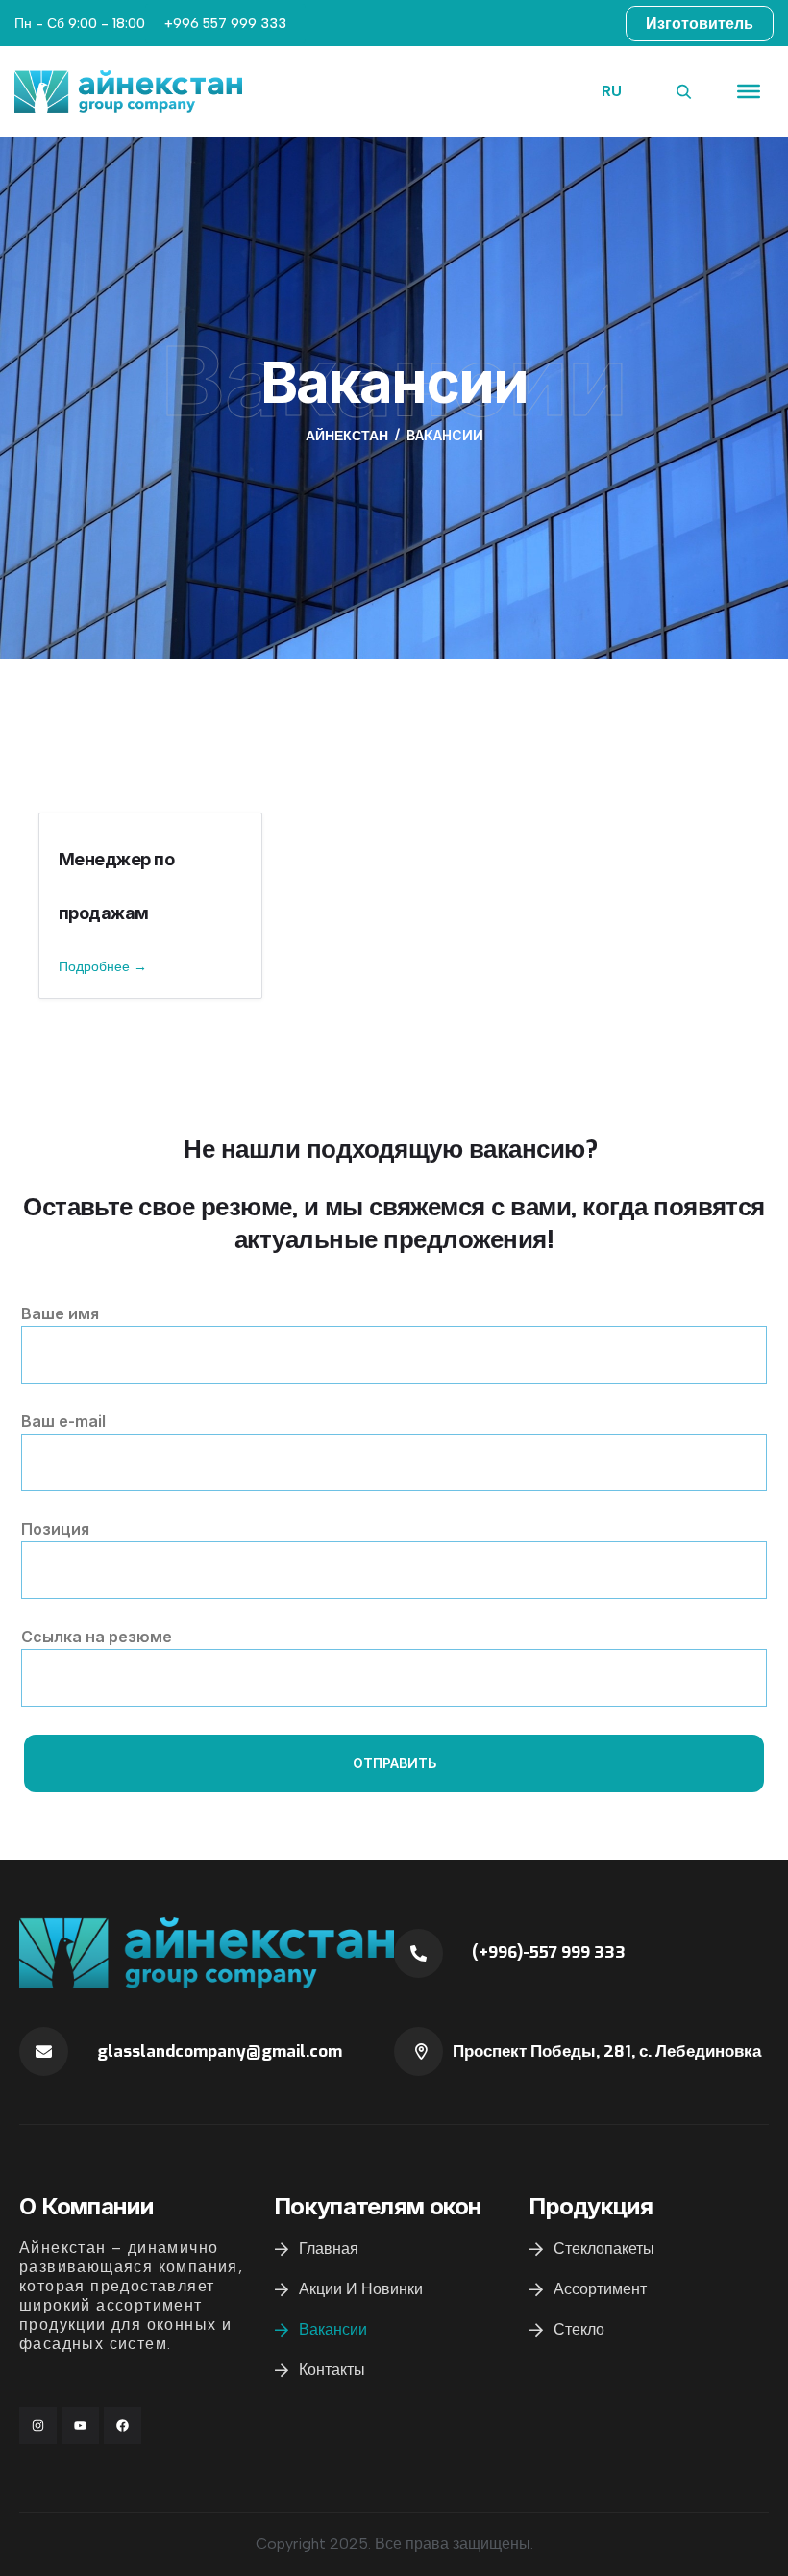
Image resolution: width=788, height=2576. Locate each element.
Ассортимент (600, 2289)
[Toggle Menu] (749, 91)
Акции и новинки (361, 2289)
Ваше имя (60, 1313)
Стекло (579, 2329)
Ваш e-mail (63, 1421)
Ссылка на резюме (97, 1637)
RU (612, 91)
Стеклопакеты (604, 2249)
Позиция (55, 1529)
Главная (329, 2249)
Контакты (332, 2370)
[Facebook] (123, 2426)
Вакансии (333, 2329)
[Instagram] (38, 2426)
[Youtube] (80, 2426)
